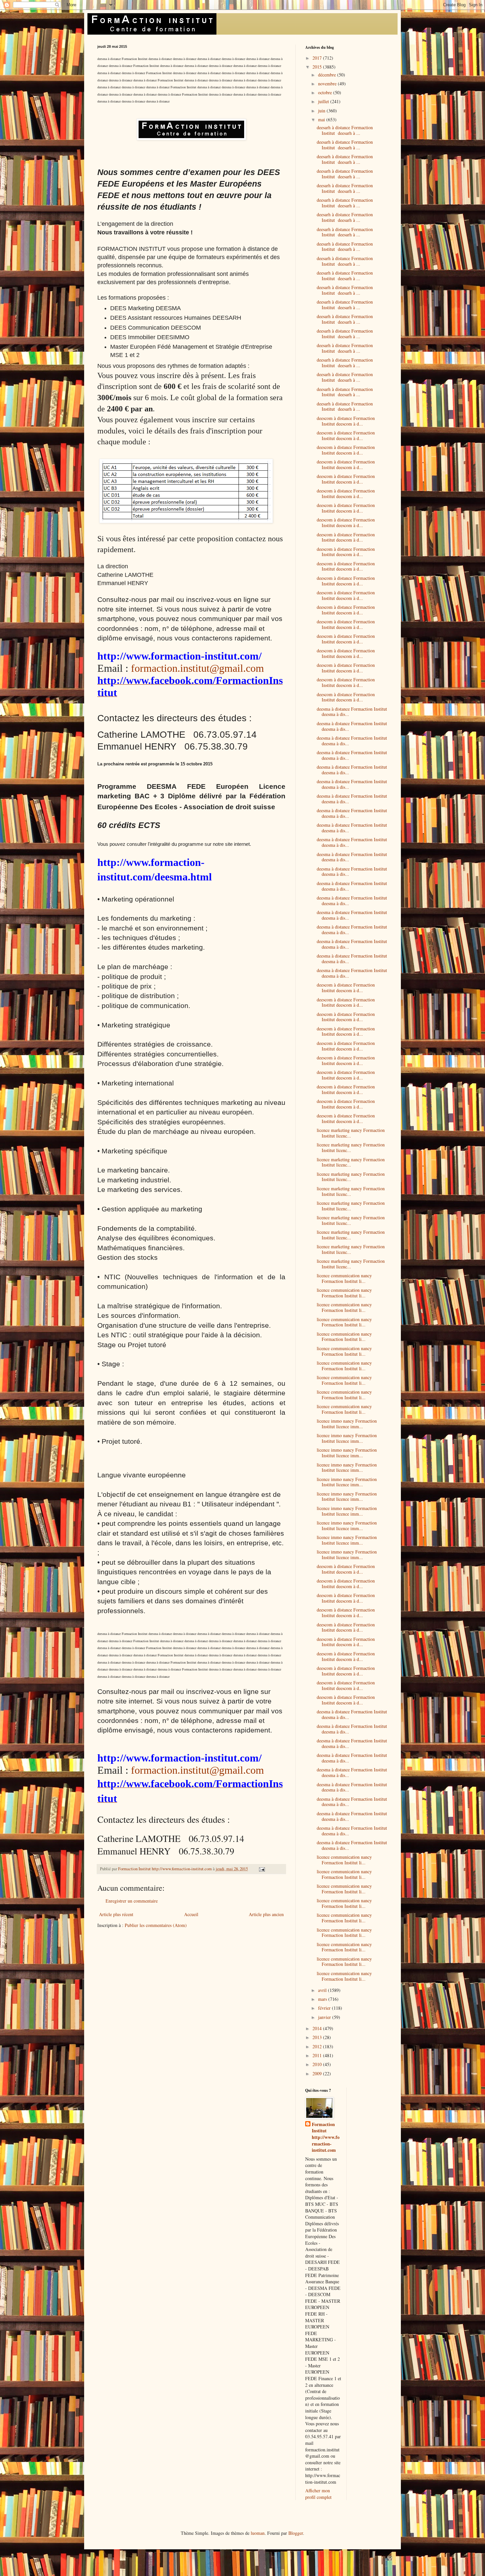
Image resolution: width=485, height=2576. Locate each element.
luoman (258, 2533)
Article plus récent (116, 1914)
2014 (318, 2028)
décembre (328, 75)
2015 (318, 67)
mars (323, 1999)
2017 (318, 58)
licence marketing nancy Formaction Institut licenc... (351, 1133)
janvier (325, 2017)
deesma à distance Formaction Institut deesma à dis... (352, 712)
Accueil (191, 1914)
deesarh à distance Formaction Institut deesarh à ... (345, 130)
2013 (318, 2037)
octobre (326, 92)
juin (322, 111)
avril (323, 1990)
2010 (318, 2064)
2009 (318, 2073)
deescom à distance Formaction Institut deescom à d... (346, 421)
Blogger (296, 2533)
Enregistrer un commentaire (132, 1901)
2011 (318, 2055)
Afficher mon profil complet (318, 2494)
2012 (318, 2046)
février (325, 2008)
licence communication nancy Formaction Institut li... (344, 1278)
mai (322, 119)
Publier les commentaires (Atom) (156, 1925)
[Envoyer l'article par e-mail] (261, 1869)
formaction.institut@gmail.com (197, 668)
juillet (324, 101)
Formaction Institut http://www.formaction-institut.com (326, 2137)
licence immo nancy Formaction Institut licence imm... (347, 1424)
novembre (328, 84)
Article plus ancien (266, 1914)
